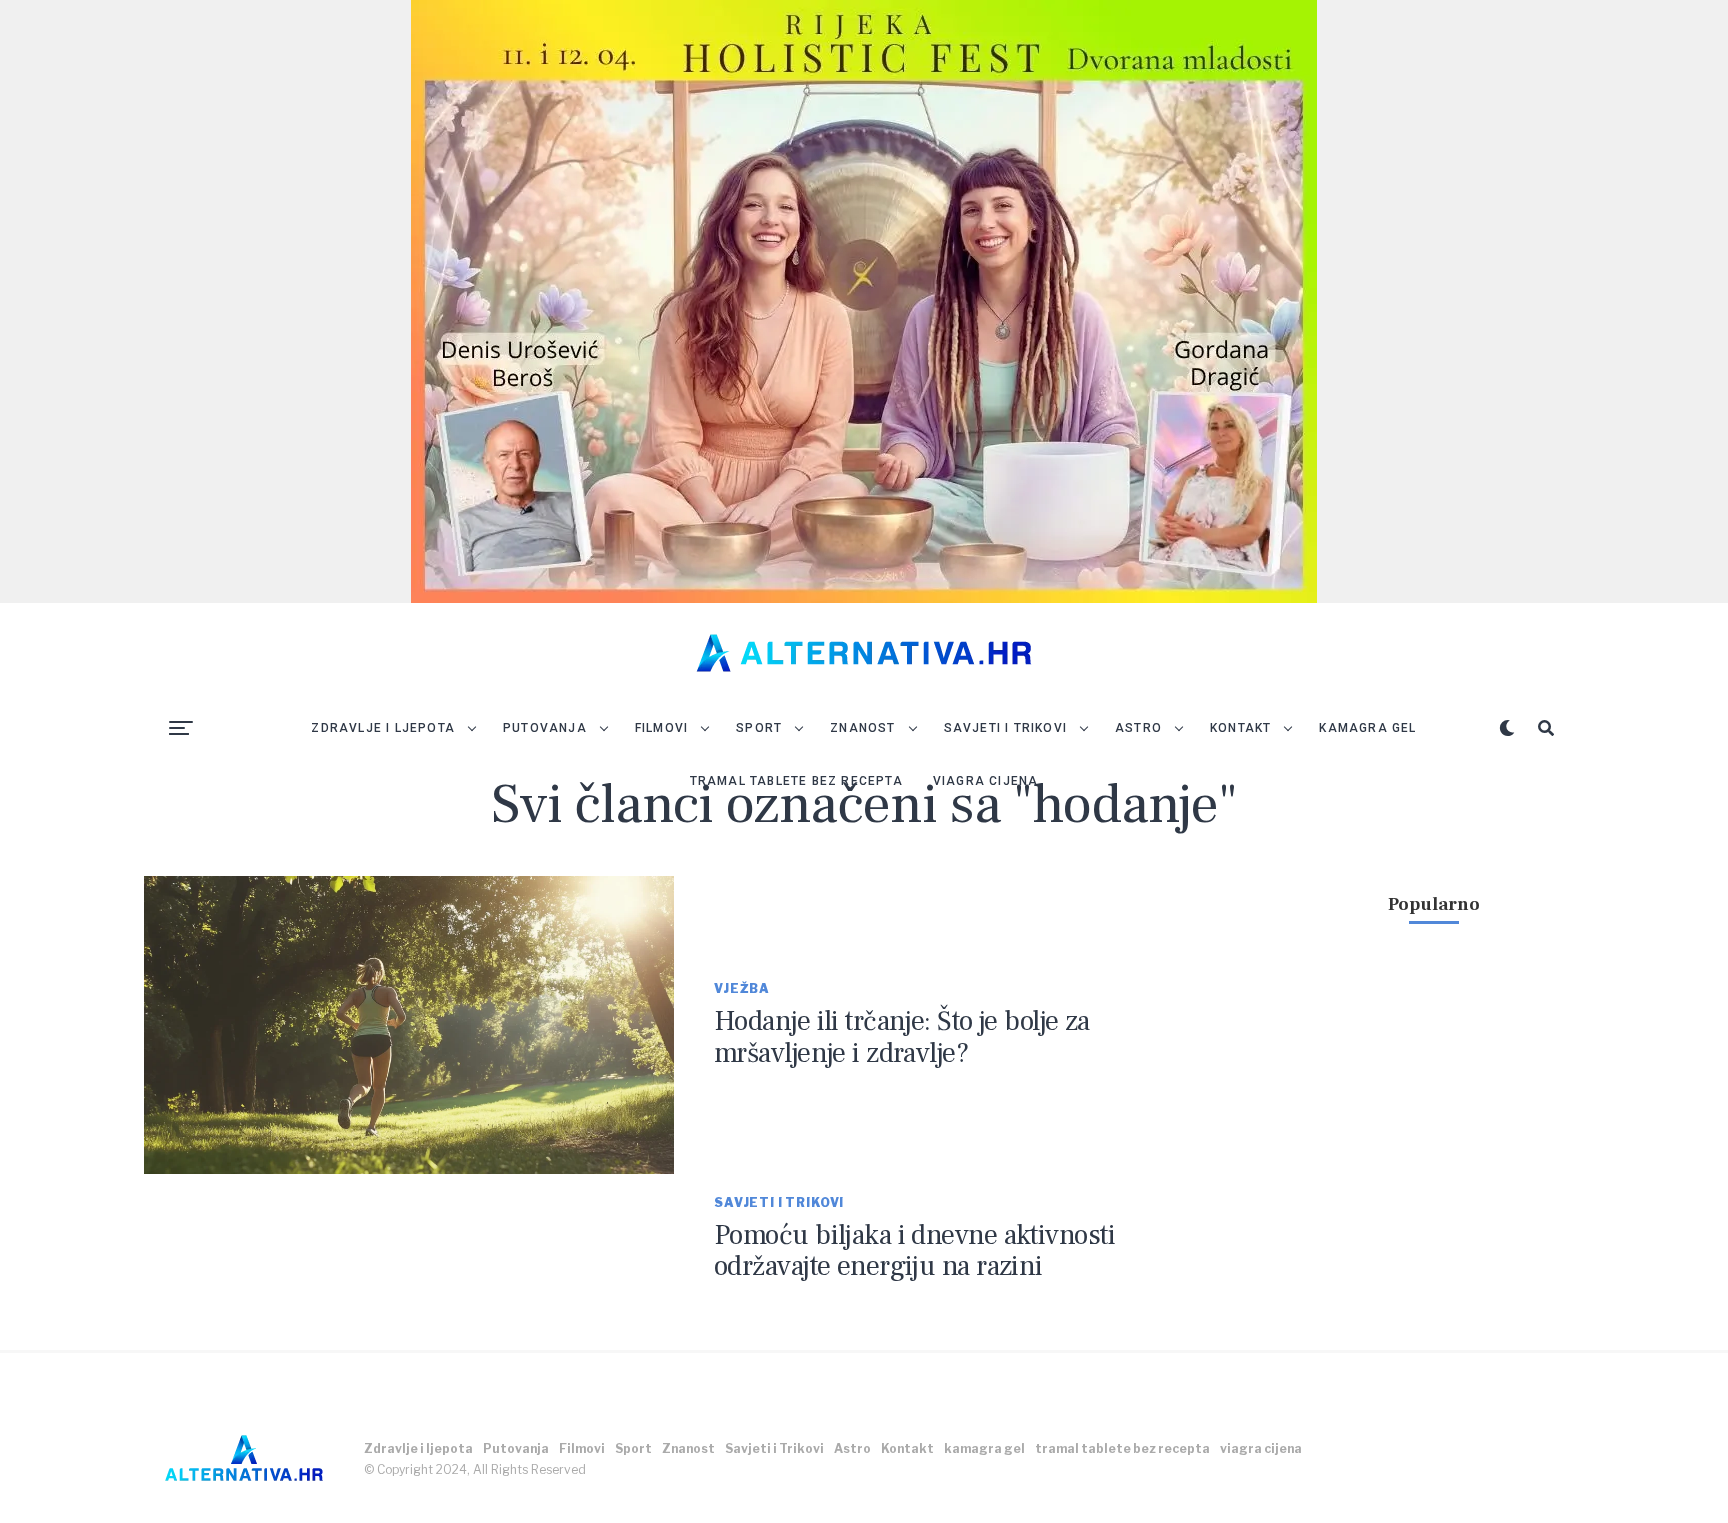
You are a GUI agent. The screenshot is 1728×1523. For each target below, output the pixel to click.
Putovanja (545, 728)
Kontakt (1240, 728)
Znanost (862, 728)
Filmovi (661, 728)
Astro (1138, 728)
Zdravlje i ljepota (383, 728)
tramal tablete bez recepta (796, 781)
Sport (759, 728)
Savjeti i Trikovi (1005, 728)
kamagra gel (1367, 728)
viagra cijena (986, 781)
